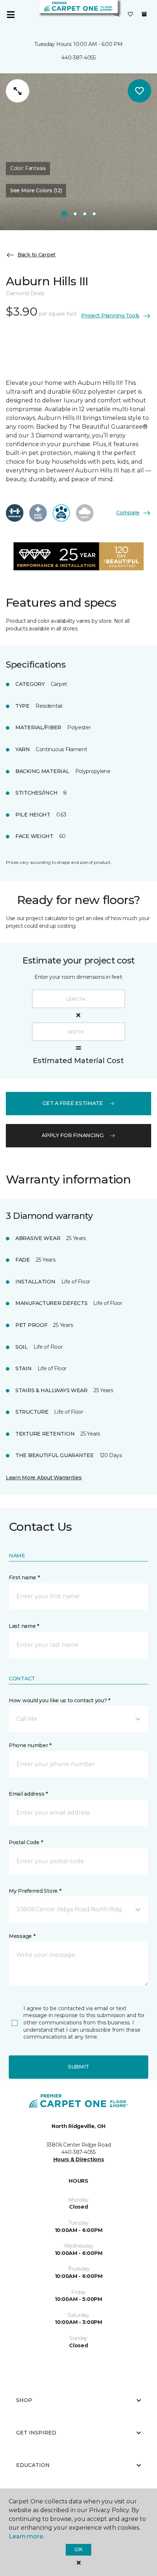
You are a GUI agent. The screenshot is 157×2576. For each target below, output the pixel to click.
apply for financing (73, 1135)
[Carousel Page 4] (94, 214)
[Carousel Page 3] (85, 214)
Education (33, 2465)
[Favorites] (130, 15)
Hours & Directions (79, 2159)
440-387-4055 (78, 58)
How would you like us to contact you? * (60, 1700)
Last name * (24, 1626)
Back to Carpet (37, 255)
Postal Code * (26, 1842)
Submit (78, 2067)
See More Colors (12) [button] (36, 190)
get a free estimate (73, 1103)
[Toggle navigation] (11, 15)
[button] (117, 15)
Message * (22, 1936)
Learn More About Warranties (44, 1478)
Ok (78, 2549)
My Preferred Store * (35, 1891)
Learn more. (26, 2536)
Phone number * (30, 1745)
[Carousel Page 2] (75, 214)
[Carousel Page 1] (64, 214)
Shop (24, 2400)
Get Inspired (36, 2433)
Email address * (28, 1794)
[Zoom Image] (18, 91)
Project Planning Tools (110, 316)
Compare (128, 513)
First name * (24, 1577)
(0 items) (144, 14)
